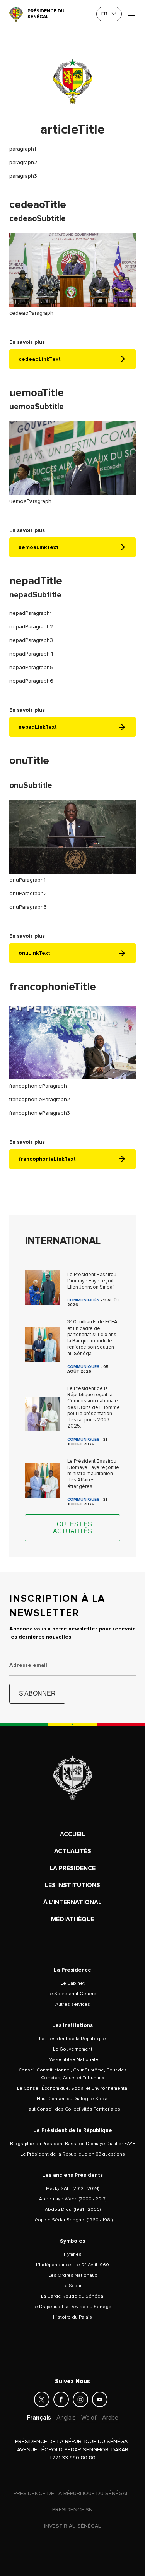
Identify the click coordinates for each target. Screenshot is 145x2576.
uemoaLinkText (38, 547)
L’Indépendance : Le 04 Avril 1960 (72, 2265)
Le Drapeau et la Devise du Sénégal (72, 2307)
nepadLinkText (38, 727)
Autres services (73, 2004)
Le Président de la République (72, 2039)
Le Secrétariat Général (72, 1994)
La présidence (72, 1868)
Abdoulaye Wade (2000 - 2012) (73, 2199)
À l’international (72, 1902)
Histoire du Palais (72, 2317)
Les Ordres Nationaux (73, 2275)
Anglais (66, 2418)
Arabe (110, 2418)
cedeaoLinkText (40, 359)
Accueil (72, 1834)
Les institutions (72, 1885)
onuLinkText (34, 953)
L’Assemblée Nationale (73, 2060)
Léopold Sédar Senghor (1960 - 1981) (72, 2220)
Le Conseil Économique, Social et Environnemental (73, 2088)
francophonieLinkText (47, 1159)
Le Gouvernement (73, 2049)
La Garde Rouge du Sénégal (73, 2296)
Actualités (73, 1851)
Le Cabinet (73, 1983)
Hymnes (73, 2254)
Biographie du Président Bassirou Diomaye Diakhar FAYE (72, 2144)
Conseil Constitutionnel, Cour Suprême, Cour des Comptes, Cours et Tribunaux (73, 2074)
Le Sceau (72, 2286)
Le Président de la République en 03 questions (73, 2154)
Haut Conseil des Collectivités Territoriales (73, 2109)
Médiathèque (73, 1919)
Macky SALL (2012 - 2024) (72, 2189)
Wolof (89, 2418)
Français (39, 2418)
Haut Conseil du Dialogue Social (73, 2099)
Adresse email (28, 1665)
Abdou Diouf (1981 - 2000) (73, 2210)
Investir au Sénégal (72, 2526)
